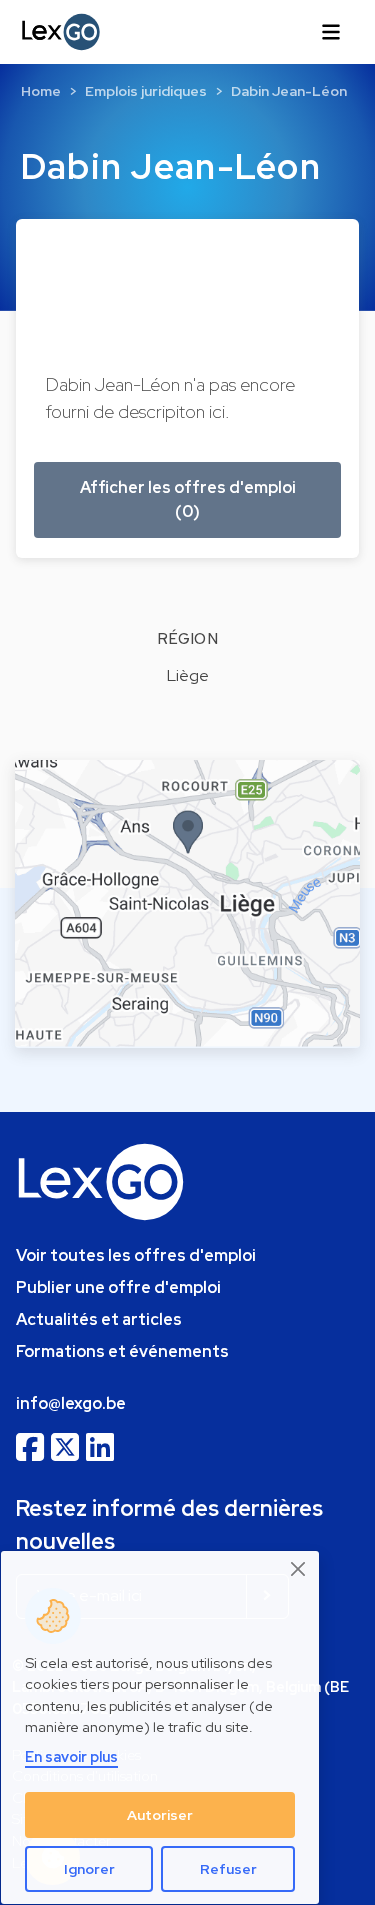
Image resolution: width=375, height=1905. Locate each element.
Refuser (228, 1869)
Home (41, 91)
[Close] (299, 1569)
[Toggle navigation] (331, 32)
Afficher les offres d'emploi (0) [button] (188, 499)
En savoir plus (71, 1756)
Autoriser (160, 1815)
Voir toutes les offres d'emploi (136, 1255)
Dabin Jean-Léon (289, 91)
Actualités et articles (99, 1319)
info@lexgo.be (71, 1403)
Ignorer (89, 1869)
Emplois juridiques (146, 91)
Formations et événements (122, 1351)
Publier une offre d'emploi (118, 1287)
